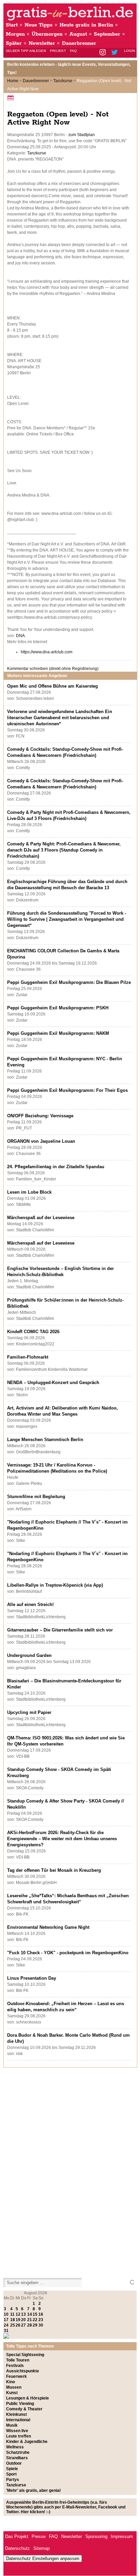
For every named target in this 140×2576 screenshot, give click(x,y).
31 (6, 2331)
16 (41, 2314)
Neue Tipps (39, 25)
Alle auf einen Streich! (30, 1604)
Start (12, 25)
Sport (11, 2474)
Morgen (15, 34)
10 (6, 2314)
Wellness (15, 2447)
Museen (14, 2387)
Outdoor (14, 2463)
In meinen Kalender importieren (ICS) (12, 98)
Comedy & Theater (24, 2409)
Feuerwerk (16, 2376)
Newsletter (42, 43)
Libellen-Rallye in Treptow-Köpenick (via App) (55, 1585)
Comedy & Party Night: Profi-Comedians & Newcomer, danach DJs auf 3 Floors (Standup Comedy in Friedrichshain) (64, 850)
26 (18, 2325)
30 (41, 2325)
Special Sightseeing (25, 2355)
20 (23, 2320)
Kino (11, 2382)
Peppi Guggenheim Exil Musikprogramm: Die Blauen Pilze (69, 982)
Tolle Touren (18, 2360)
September (107, 34)
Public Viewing (20, 2404)
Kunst (12, 2393)
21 (30, 2320)
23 (41, 2320)
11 (12, 2314)
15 (35, 2314)
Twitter (116, 53)
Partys (13, 2480)
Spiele (12, 2469)
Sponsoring (96, 2536)
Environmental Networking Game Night (48, 1927)
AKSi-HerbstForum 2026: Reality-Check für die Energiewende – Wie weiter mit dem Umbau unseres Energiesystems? (62, 1839)
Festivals (15, 2366)
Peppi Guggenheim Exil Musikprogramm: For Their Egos (67, 1090)
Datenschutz (17, 2548)
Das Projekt (17, 2536)
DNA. (21, 636)
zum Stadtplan (82, 135)
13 (23, 2314)
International (18, 2420)
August (78, 34)
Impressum (122, 2536)
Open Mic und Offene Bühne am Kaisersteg (52, 686)
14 (30, 2314)
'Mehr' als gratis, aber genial (33, 2490)
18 (13, 2320)
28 (30, 2325)
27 (23, 2325)
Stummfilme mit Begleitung (36, 1497)
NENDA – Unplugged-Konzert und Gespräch (53, 1383)
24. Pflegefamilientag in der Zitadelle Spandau (56, 1167)
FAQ (73, 51)
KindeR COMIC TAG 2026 (33, 1332)
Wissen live (17, 2431)
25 (13, 2325)
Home (13, 81)
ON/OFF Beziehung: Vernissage (40, 1116)
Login (129, 51)
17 (6, 2320)
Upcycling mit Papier (29, 1712)
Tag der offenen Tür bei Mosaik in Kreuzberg (54, 1870)
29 (35, 2325)
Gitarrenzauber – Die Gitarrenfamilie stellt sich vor (60, 1630)
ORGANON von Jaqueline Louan (41, 1141)
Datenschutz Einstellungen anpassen (43, 2559)
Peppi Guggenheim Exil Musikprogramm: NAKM (58, 1033)
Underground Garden (29, 1655)
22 (35, 2320)
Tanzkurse (63, 81)
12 (18, 2314)
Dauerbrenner (79, 43)
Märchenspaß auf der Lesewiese (41, 1218)
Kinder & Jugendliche (27, 2442)
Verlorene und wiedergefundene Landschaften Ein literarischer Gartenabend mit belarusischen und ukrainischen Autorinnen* (60, 718)
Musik (12, 2425)
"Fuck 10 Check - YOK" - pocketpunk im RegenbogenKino (68, 1953)
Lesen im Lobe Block (29, 1192)
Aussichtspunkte (23, 2371)
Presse (39, 2536)
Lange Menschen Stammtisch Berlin (45, 1440)
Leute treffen (19, 2436)
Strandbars (17, 2458)
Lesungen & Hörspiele (28, 2398)
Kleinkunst (16, 2414)
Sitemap (41, 2548)
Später (14, 43)
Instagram (103, 53)
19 (18, 2320)
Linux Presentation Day (32, 1978)
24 (6, 2325)
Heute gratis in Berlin (86, 25)
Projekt (58, 51)
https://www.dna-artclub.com (47, 652)
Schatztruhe (18, 2452)
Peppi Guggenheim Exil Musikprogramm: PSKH (58, 1008)
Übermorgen (47, 34)
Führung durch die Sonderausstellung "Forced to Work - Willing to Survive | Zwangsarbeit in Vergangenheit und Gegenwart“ (67, 919)
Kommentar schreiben (53, 669)
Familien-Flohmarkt (28, 1357)
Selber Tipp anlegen (26, 51)
